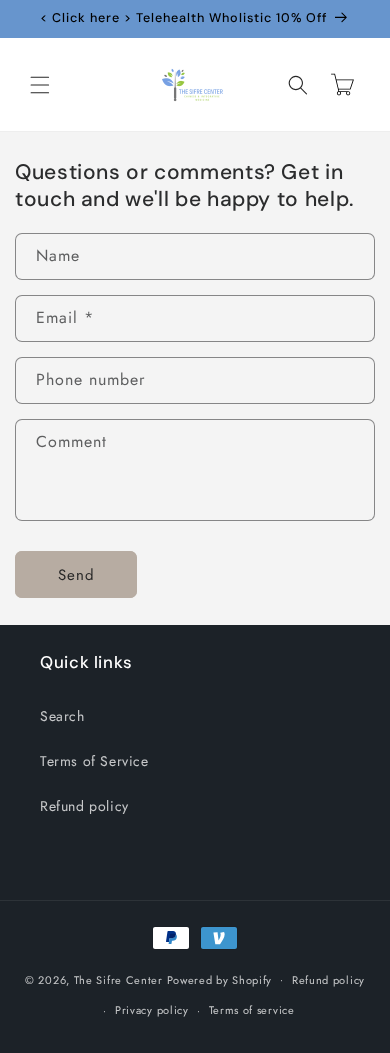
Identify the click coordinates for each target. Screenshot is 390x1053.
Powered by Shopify (220, 979)
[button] (40, 85)
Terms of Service (94, 761)
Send (76, 575)
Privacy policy (152, 1010)
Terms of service (252, 1010)
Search (62, 716)
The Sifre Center (118, 979)
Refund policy (84, 806)
